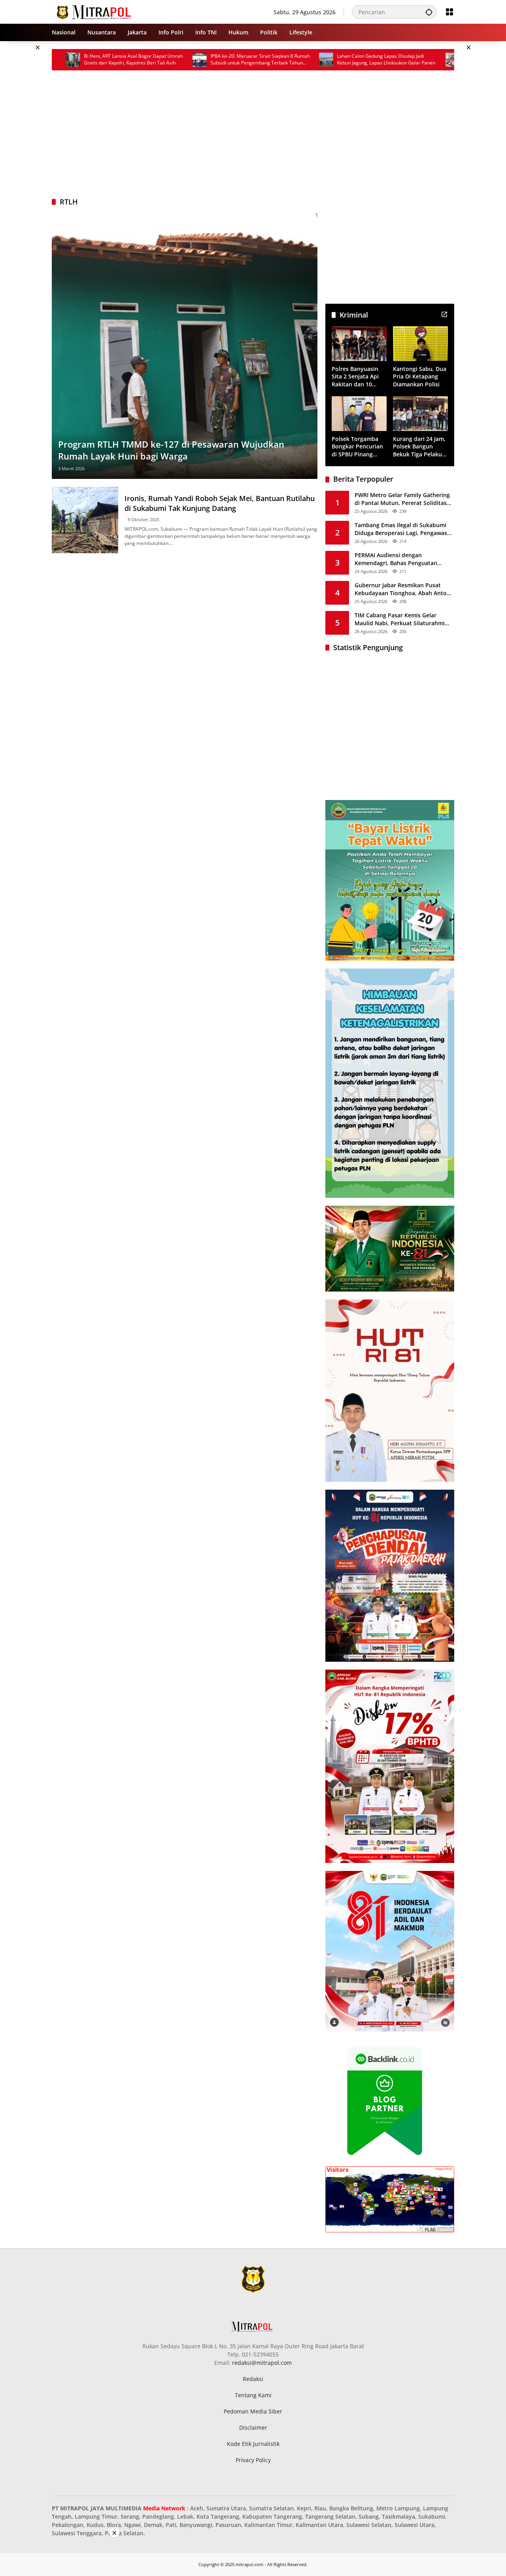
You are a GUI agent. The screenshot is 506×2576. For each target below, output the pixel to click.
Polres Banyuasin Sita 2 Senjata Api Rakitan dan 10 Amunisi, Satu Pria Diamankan (356, 377)
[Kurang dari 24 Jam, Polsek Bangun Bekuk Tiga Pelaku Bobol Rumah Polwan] (420, 413)
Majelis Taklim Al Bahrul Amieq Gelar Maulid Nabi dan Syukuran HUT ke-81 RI (444, 60)
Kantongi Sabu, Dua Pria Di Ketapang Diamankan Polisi (420, 376)
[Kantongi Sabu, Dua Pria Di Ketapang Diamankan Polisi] (420, 343)
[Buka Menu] (449, 12)
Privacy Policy (253, 2460)
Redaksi (253, 2379)
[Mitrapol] (94, 11)
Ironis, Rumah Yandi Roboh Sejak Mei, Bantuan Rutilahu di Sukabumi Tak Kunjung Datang (220, 503)
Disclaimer (253, 2428)
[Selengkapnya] (444, 314)
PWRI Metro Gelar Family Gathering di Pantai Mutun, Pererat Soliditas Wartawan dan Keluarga (402, 499)
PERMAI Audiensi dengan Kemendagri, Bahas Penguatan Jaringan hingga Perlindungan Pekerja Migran (396, 559)
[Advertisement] (253, 134)
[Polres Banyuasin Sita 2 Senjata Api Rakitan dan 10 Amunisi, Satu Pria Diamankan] (359, 343)
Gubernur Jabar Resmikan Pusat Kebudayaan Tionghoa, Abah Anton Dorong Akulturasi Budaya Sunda (402, 589)
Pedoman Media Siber (253, 2411)
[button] (429, 12)
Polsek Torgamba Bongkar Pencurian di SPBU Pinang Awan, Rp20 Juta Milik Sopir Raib (357, 447)
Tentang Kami (253, 2395)
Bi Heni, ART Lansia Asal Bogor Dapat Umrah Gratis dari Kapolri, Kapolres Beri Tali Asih (65, 60)
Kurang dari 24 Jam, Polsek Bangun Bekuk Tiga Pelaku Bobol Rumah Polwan (419, 447)
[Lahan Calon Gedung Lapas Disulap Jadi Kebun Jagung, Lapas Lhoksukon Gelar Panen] (258, 60)
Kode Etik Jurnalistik (253, 2444)
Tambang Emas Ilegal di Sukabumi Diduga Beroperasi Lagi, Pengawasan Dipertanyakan (404, 529)
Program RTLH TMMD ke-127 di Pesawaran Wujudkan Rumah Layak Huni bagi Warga (171, 450)
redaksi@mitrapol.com (262, 2363)
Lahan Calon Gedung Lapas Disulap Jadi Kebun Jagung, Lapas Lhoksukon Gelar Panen (318, 60)
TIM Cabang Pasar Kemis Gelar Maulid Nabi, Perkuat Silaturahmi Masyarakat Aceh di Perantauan (400, 619)
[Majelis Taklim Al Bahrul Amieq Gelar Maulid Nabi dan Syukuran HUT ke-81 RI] (384, 60)
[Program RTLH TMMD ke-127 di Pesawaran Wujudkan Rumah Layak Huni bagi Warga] (185, 346)
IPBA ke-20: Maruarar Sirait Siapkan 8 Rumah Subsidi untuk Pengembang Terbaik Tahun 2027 (192, 60)
